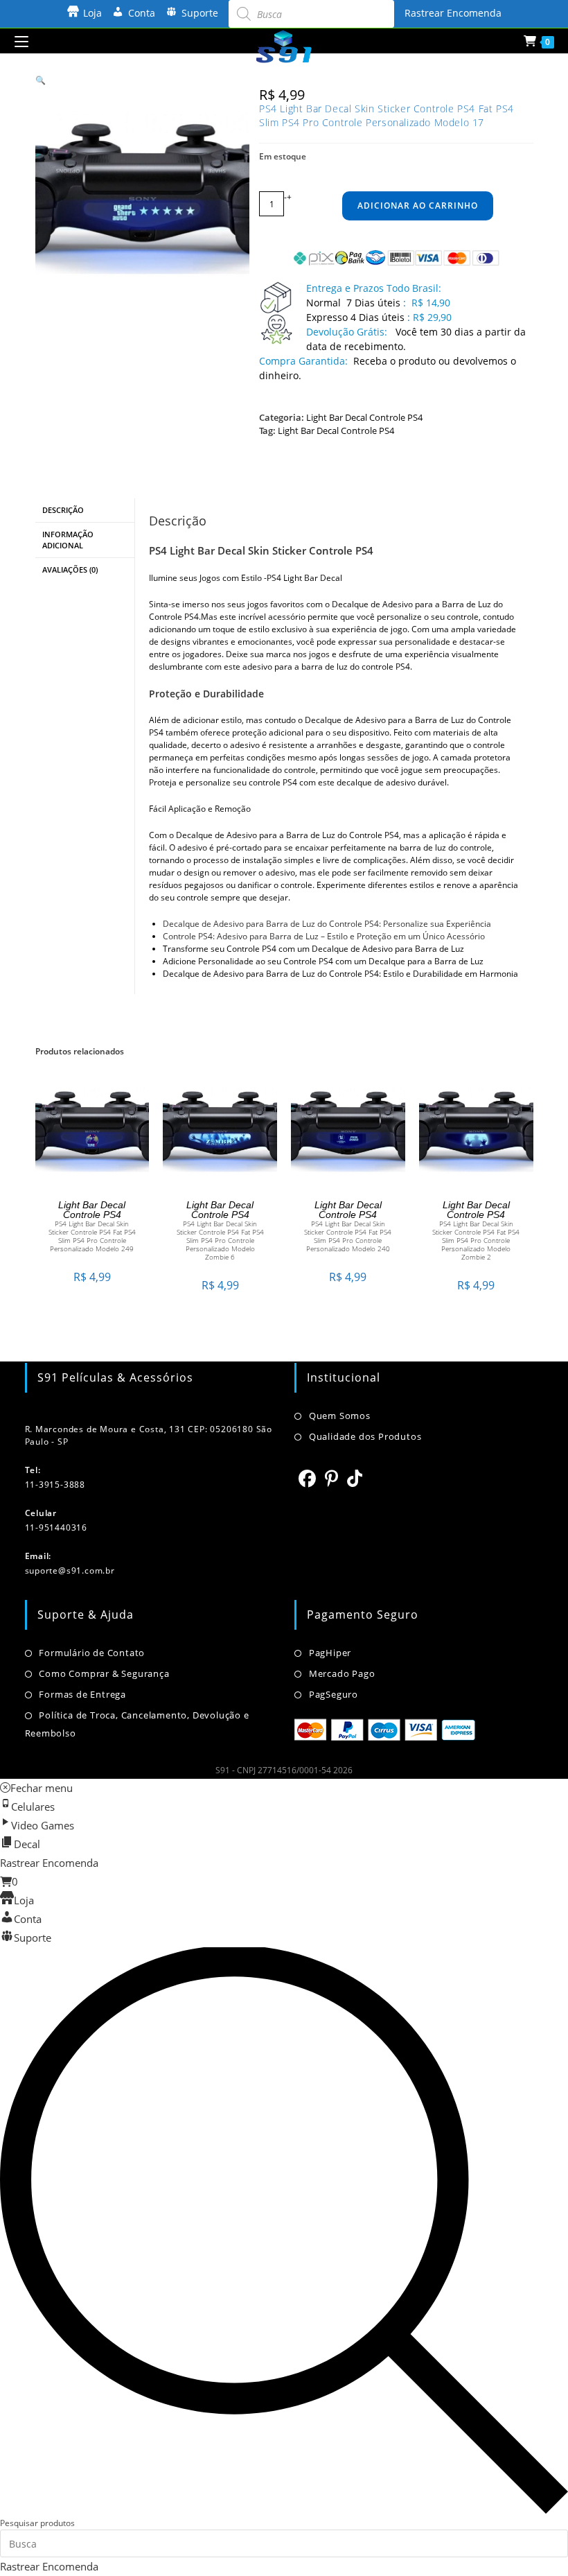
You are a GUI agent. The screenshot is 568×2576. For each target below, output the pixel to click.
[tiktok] (355, 1478)
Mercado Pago (342, 1673)
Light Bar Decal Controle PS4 (364, 417)
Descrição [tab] (63, 510)
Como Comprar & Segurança (104, 1673)
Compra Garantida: (303, 361)
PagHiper (330, 1653)
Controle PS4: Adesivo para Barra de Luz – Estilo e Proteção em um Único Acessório (324, 936)
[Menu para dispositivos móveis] (21, 41)
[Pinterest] (332, 1478)
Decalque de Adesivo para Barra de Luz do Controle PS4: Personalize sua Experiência (327, 924)
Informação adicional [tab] (68, 540)
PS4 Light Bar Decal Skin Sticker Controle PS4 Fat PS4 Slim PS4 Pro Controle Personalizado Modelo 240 (348, 1236)
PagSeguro (334, 1694)
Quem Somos (340, 1416)
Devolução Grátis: (348, 332)
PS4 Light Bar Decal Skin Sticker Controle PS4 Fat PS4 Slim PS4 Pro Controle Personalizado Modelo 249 (92, 1236)
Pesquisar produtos (37, 2523)
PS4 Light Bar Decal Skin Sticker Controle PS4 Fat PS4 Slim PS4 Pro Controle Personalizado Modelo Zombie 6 (220, 1240)
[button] (41, 80)
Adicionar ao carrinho (418, 206)
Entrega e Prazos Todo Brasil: (374, 288)
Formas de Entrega (82, 1694)
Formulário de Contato (92, 1653)
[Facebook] (308, 1478)
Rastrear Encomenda (453, 13)
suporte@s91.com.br (70, 1570)
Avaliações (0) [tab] (70, 569)
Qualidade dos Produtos (365, 1436)
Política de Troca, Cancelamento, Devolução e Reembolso (137, 1724)
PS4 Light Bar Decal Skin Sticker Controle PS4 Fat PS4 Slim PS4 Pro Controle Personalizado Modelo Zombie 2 (476, 1240)
